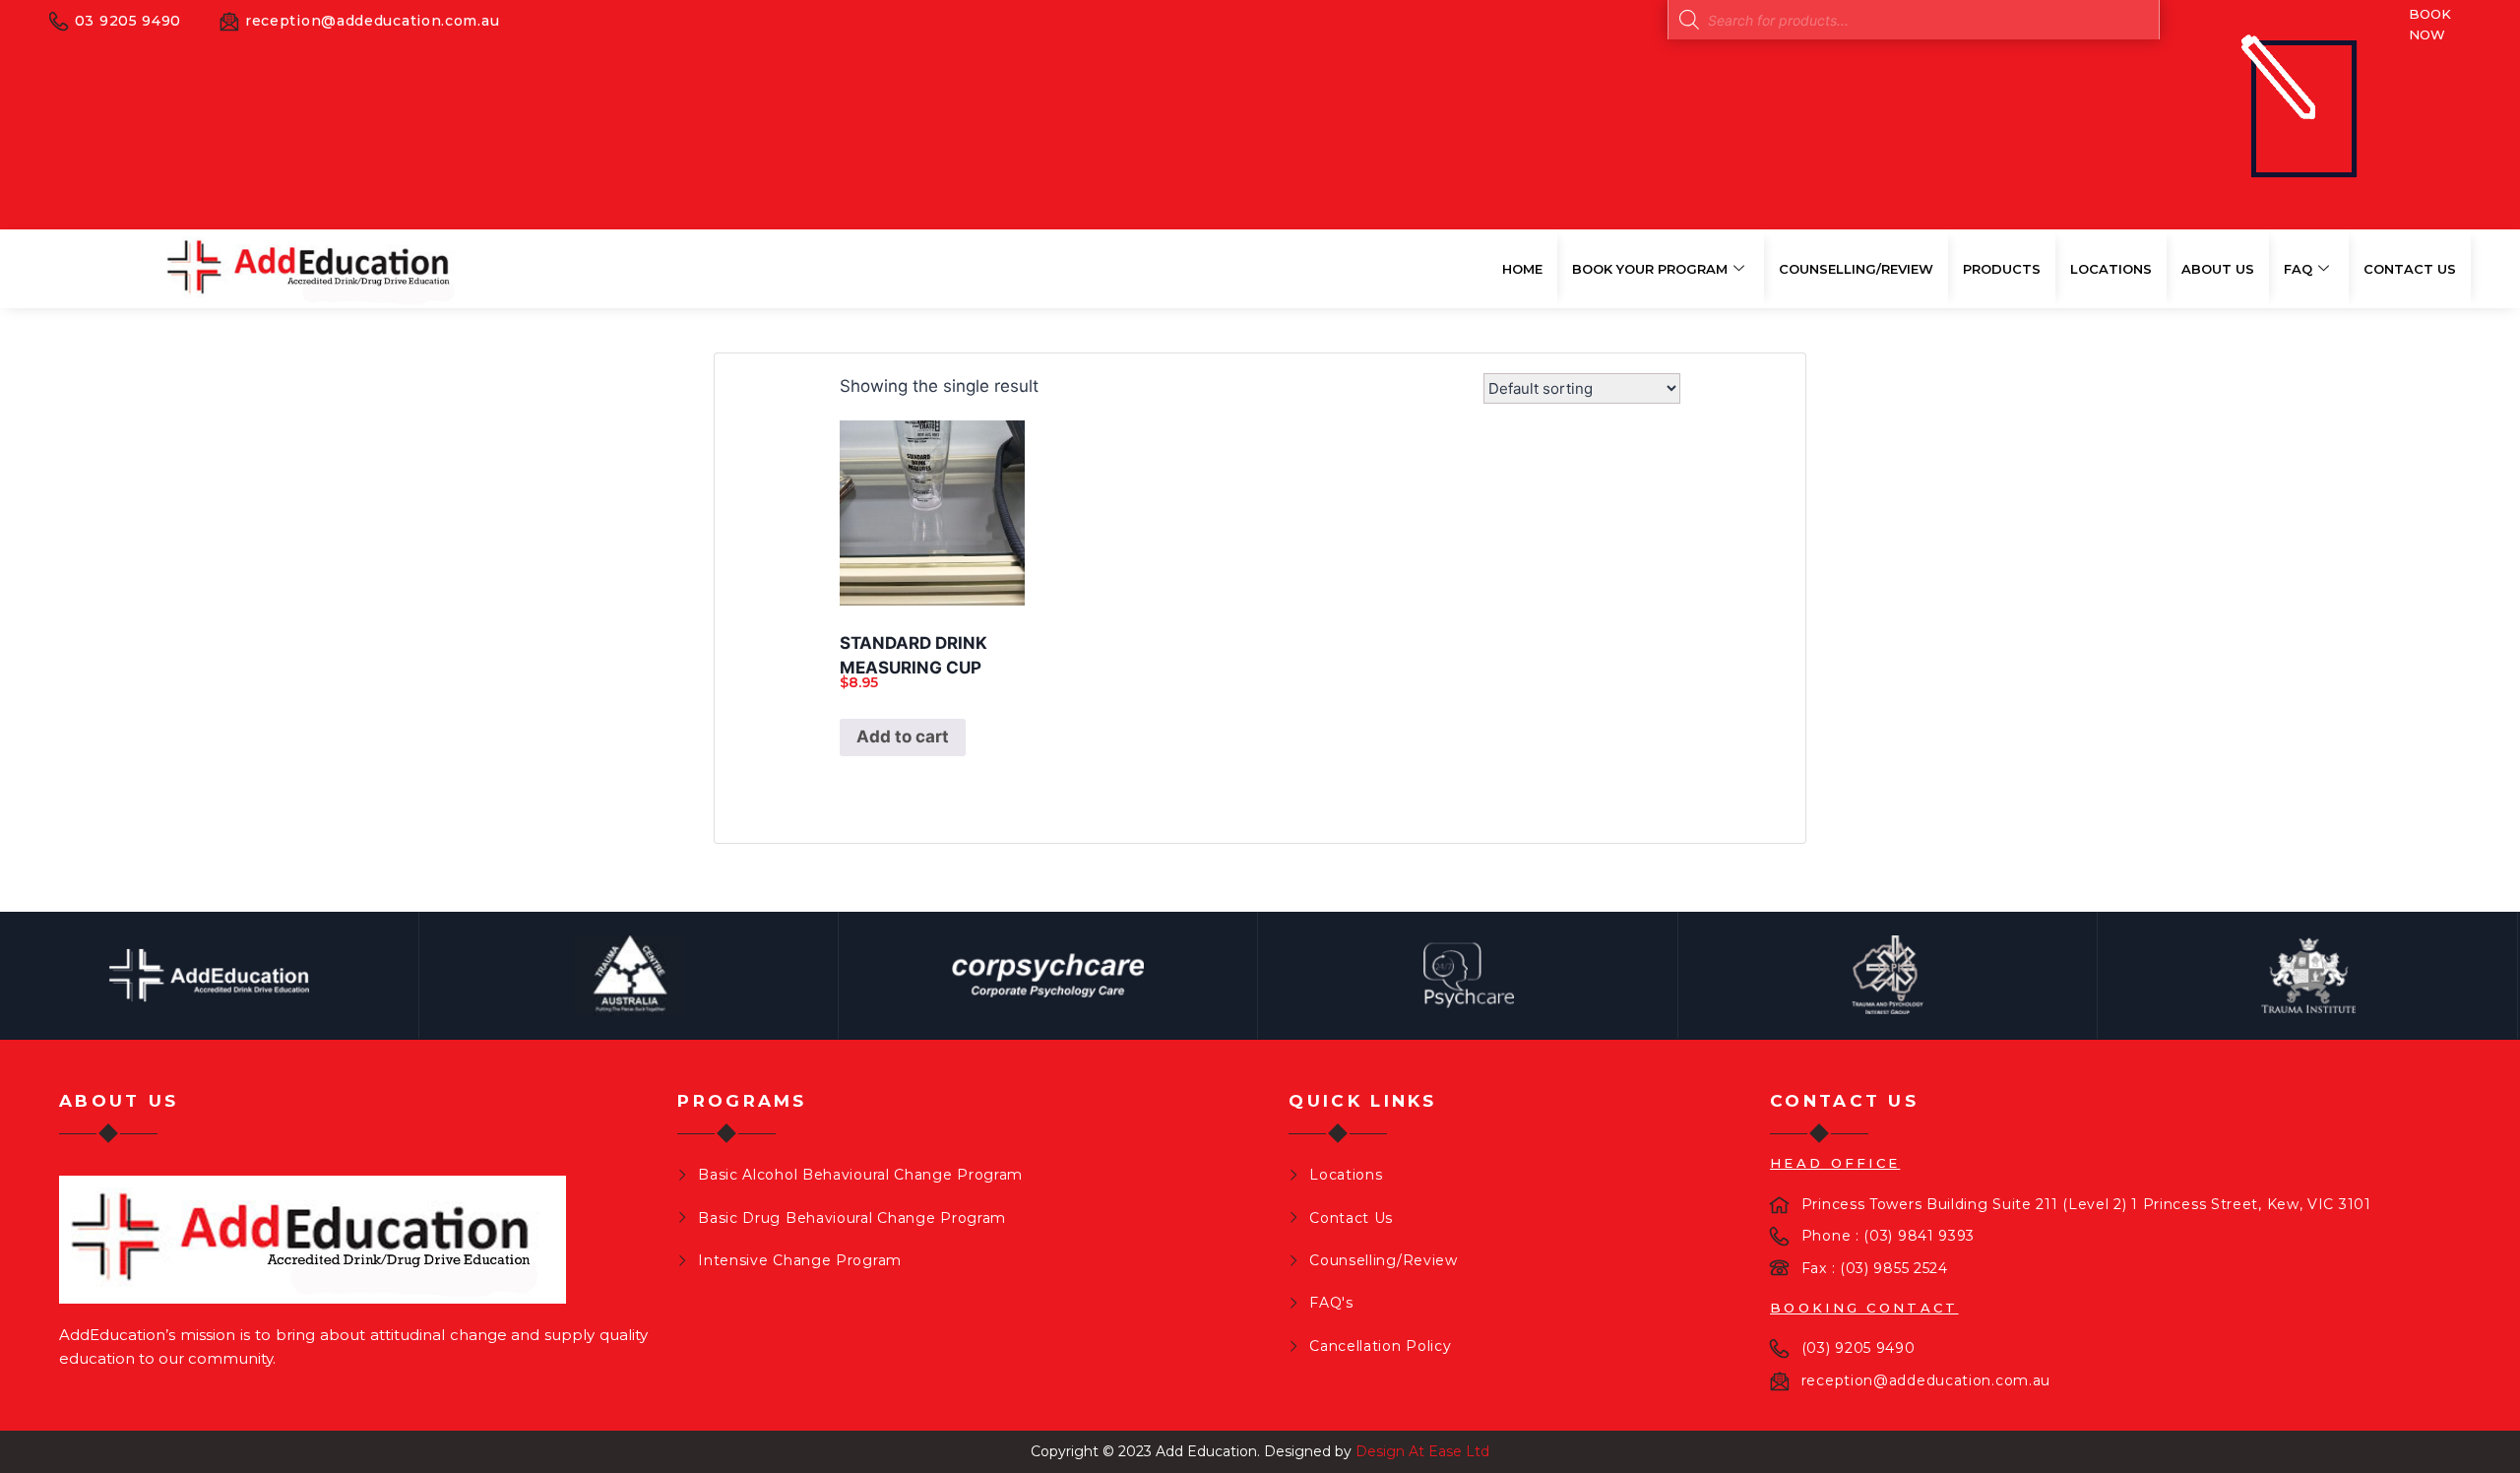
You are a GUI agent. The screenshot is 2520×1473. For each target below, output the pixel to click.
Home (1522, 269)
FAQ (2298, 269)
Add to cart (903, 736)
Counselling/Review (1856, 269)
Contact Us (2410, 269)
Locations (2111, 269)
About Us (2218, 269)
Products (2002, 269)
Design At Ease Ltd (1422, 1451)
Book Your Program (1650, 269)
